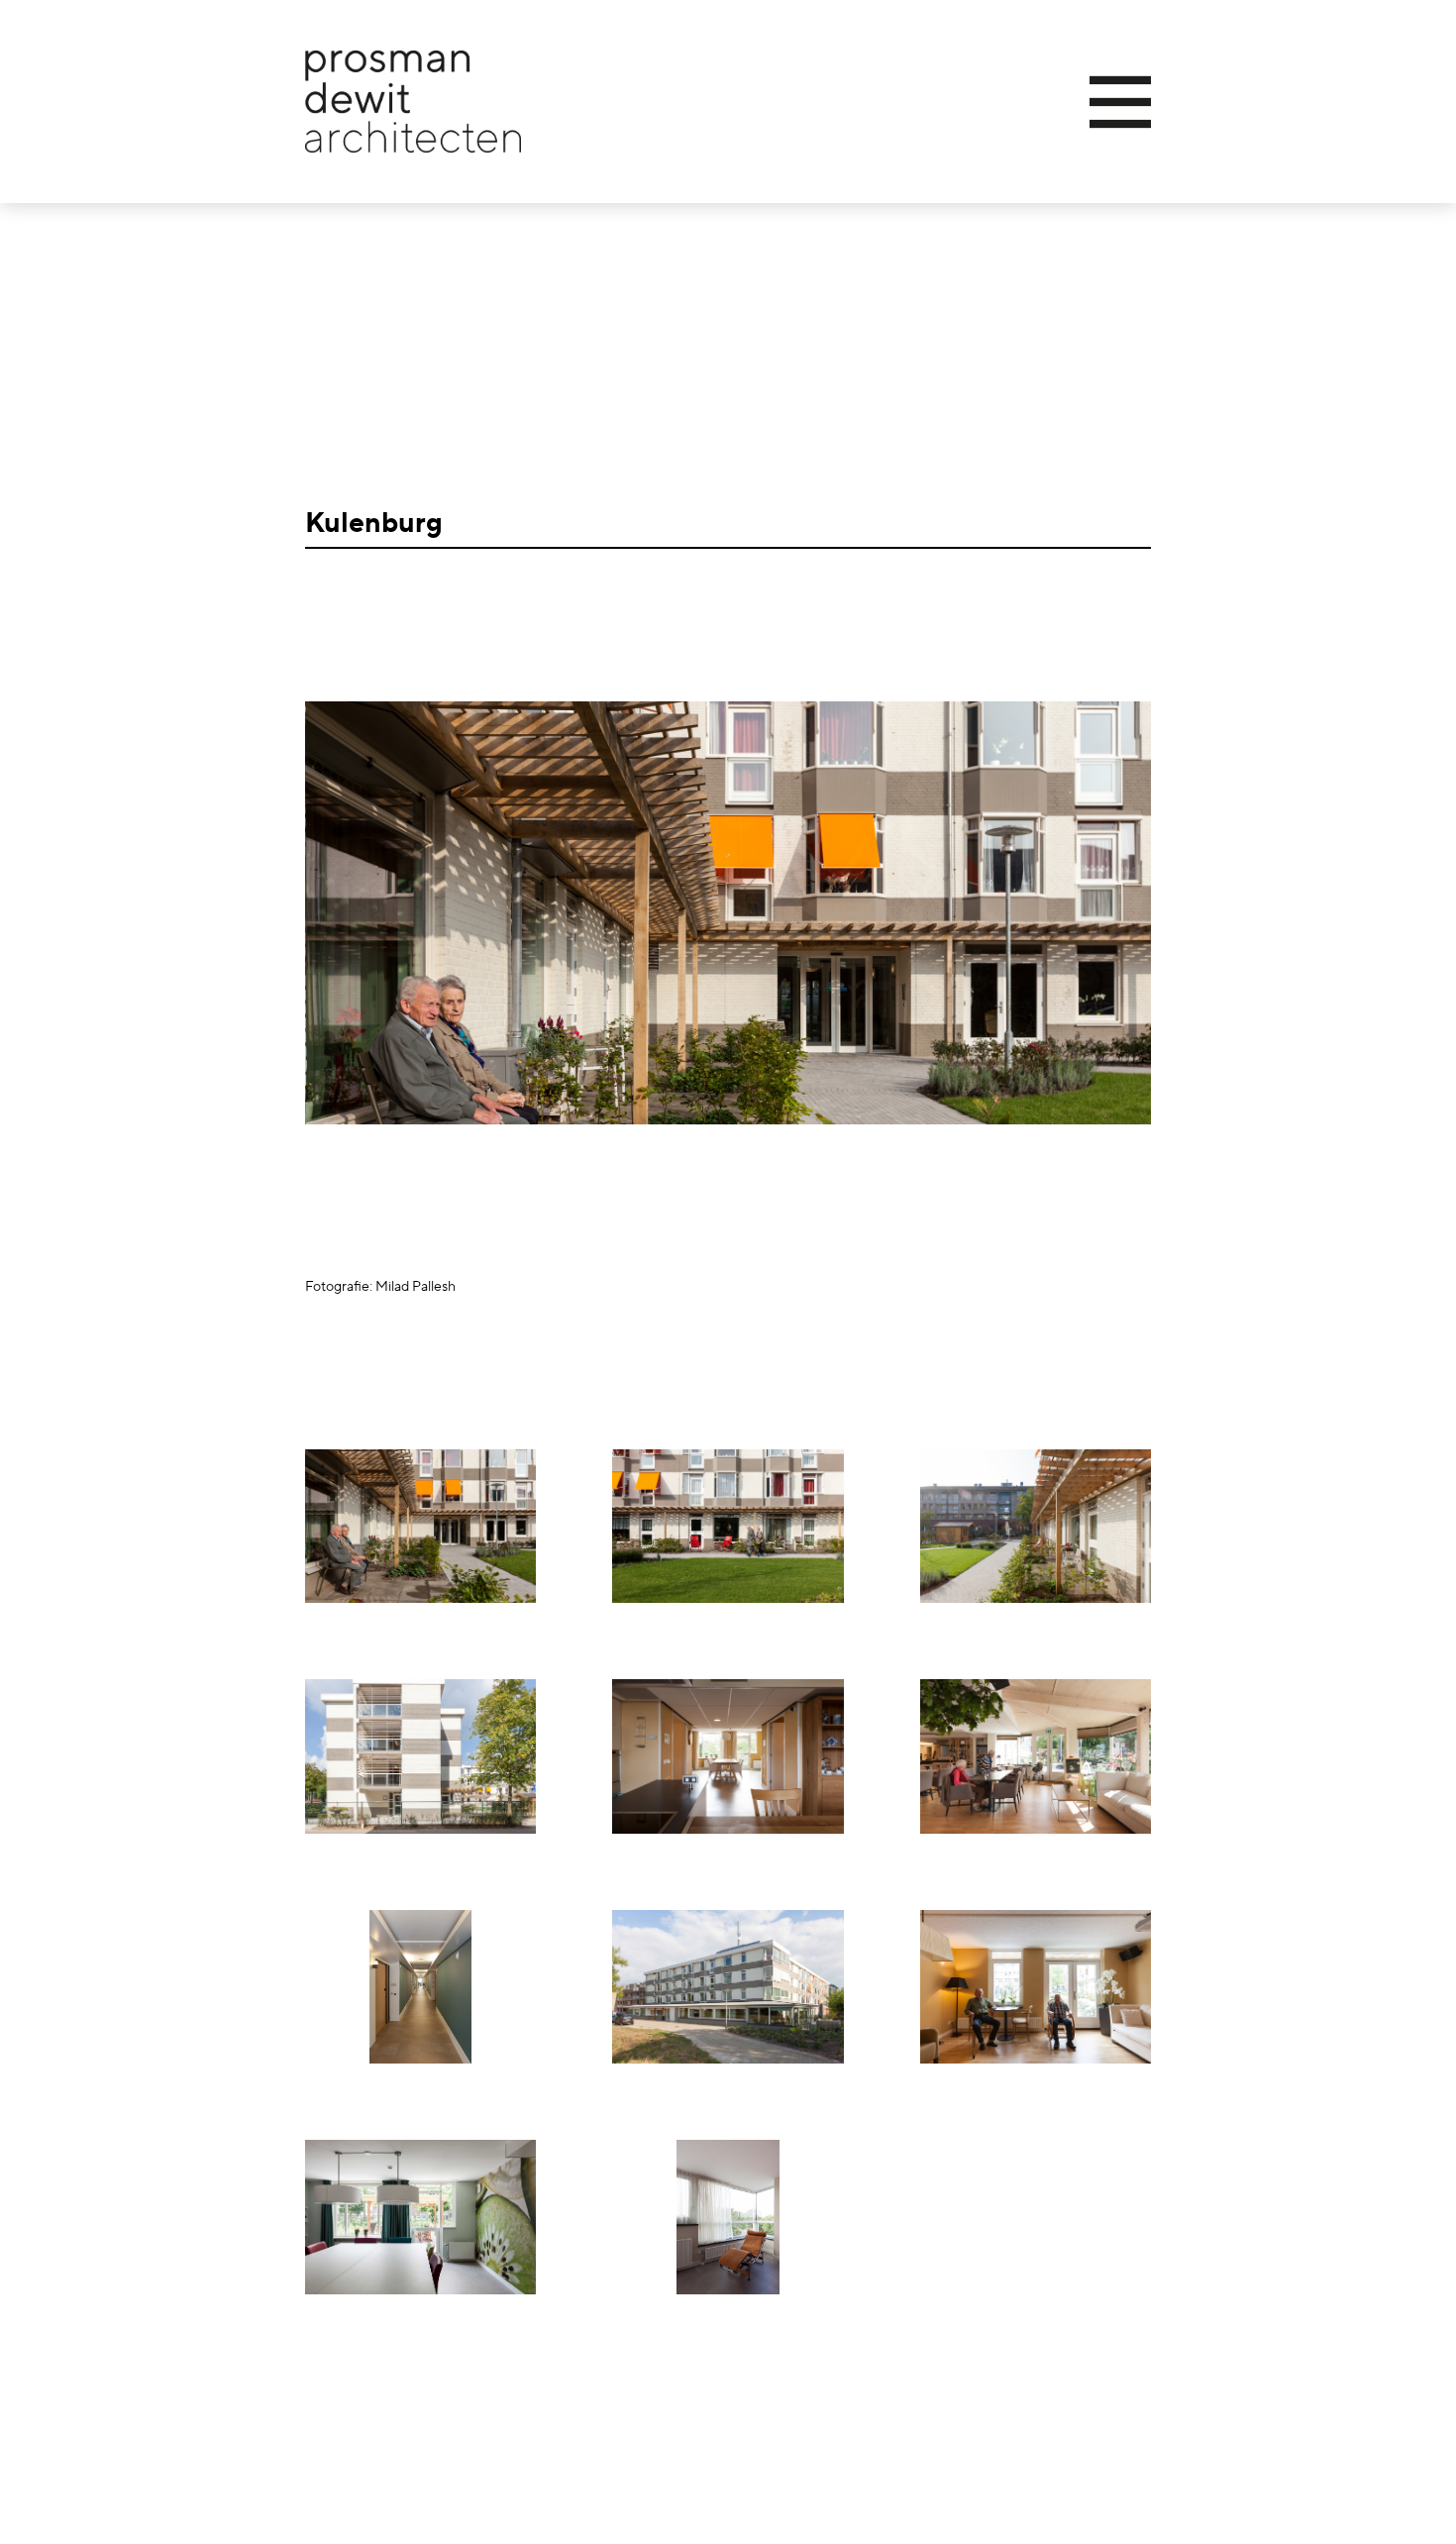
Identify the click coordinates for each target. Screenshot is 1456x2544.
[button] (1048, 102)
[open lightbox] (420, 1526)
